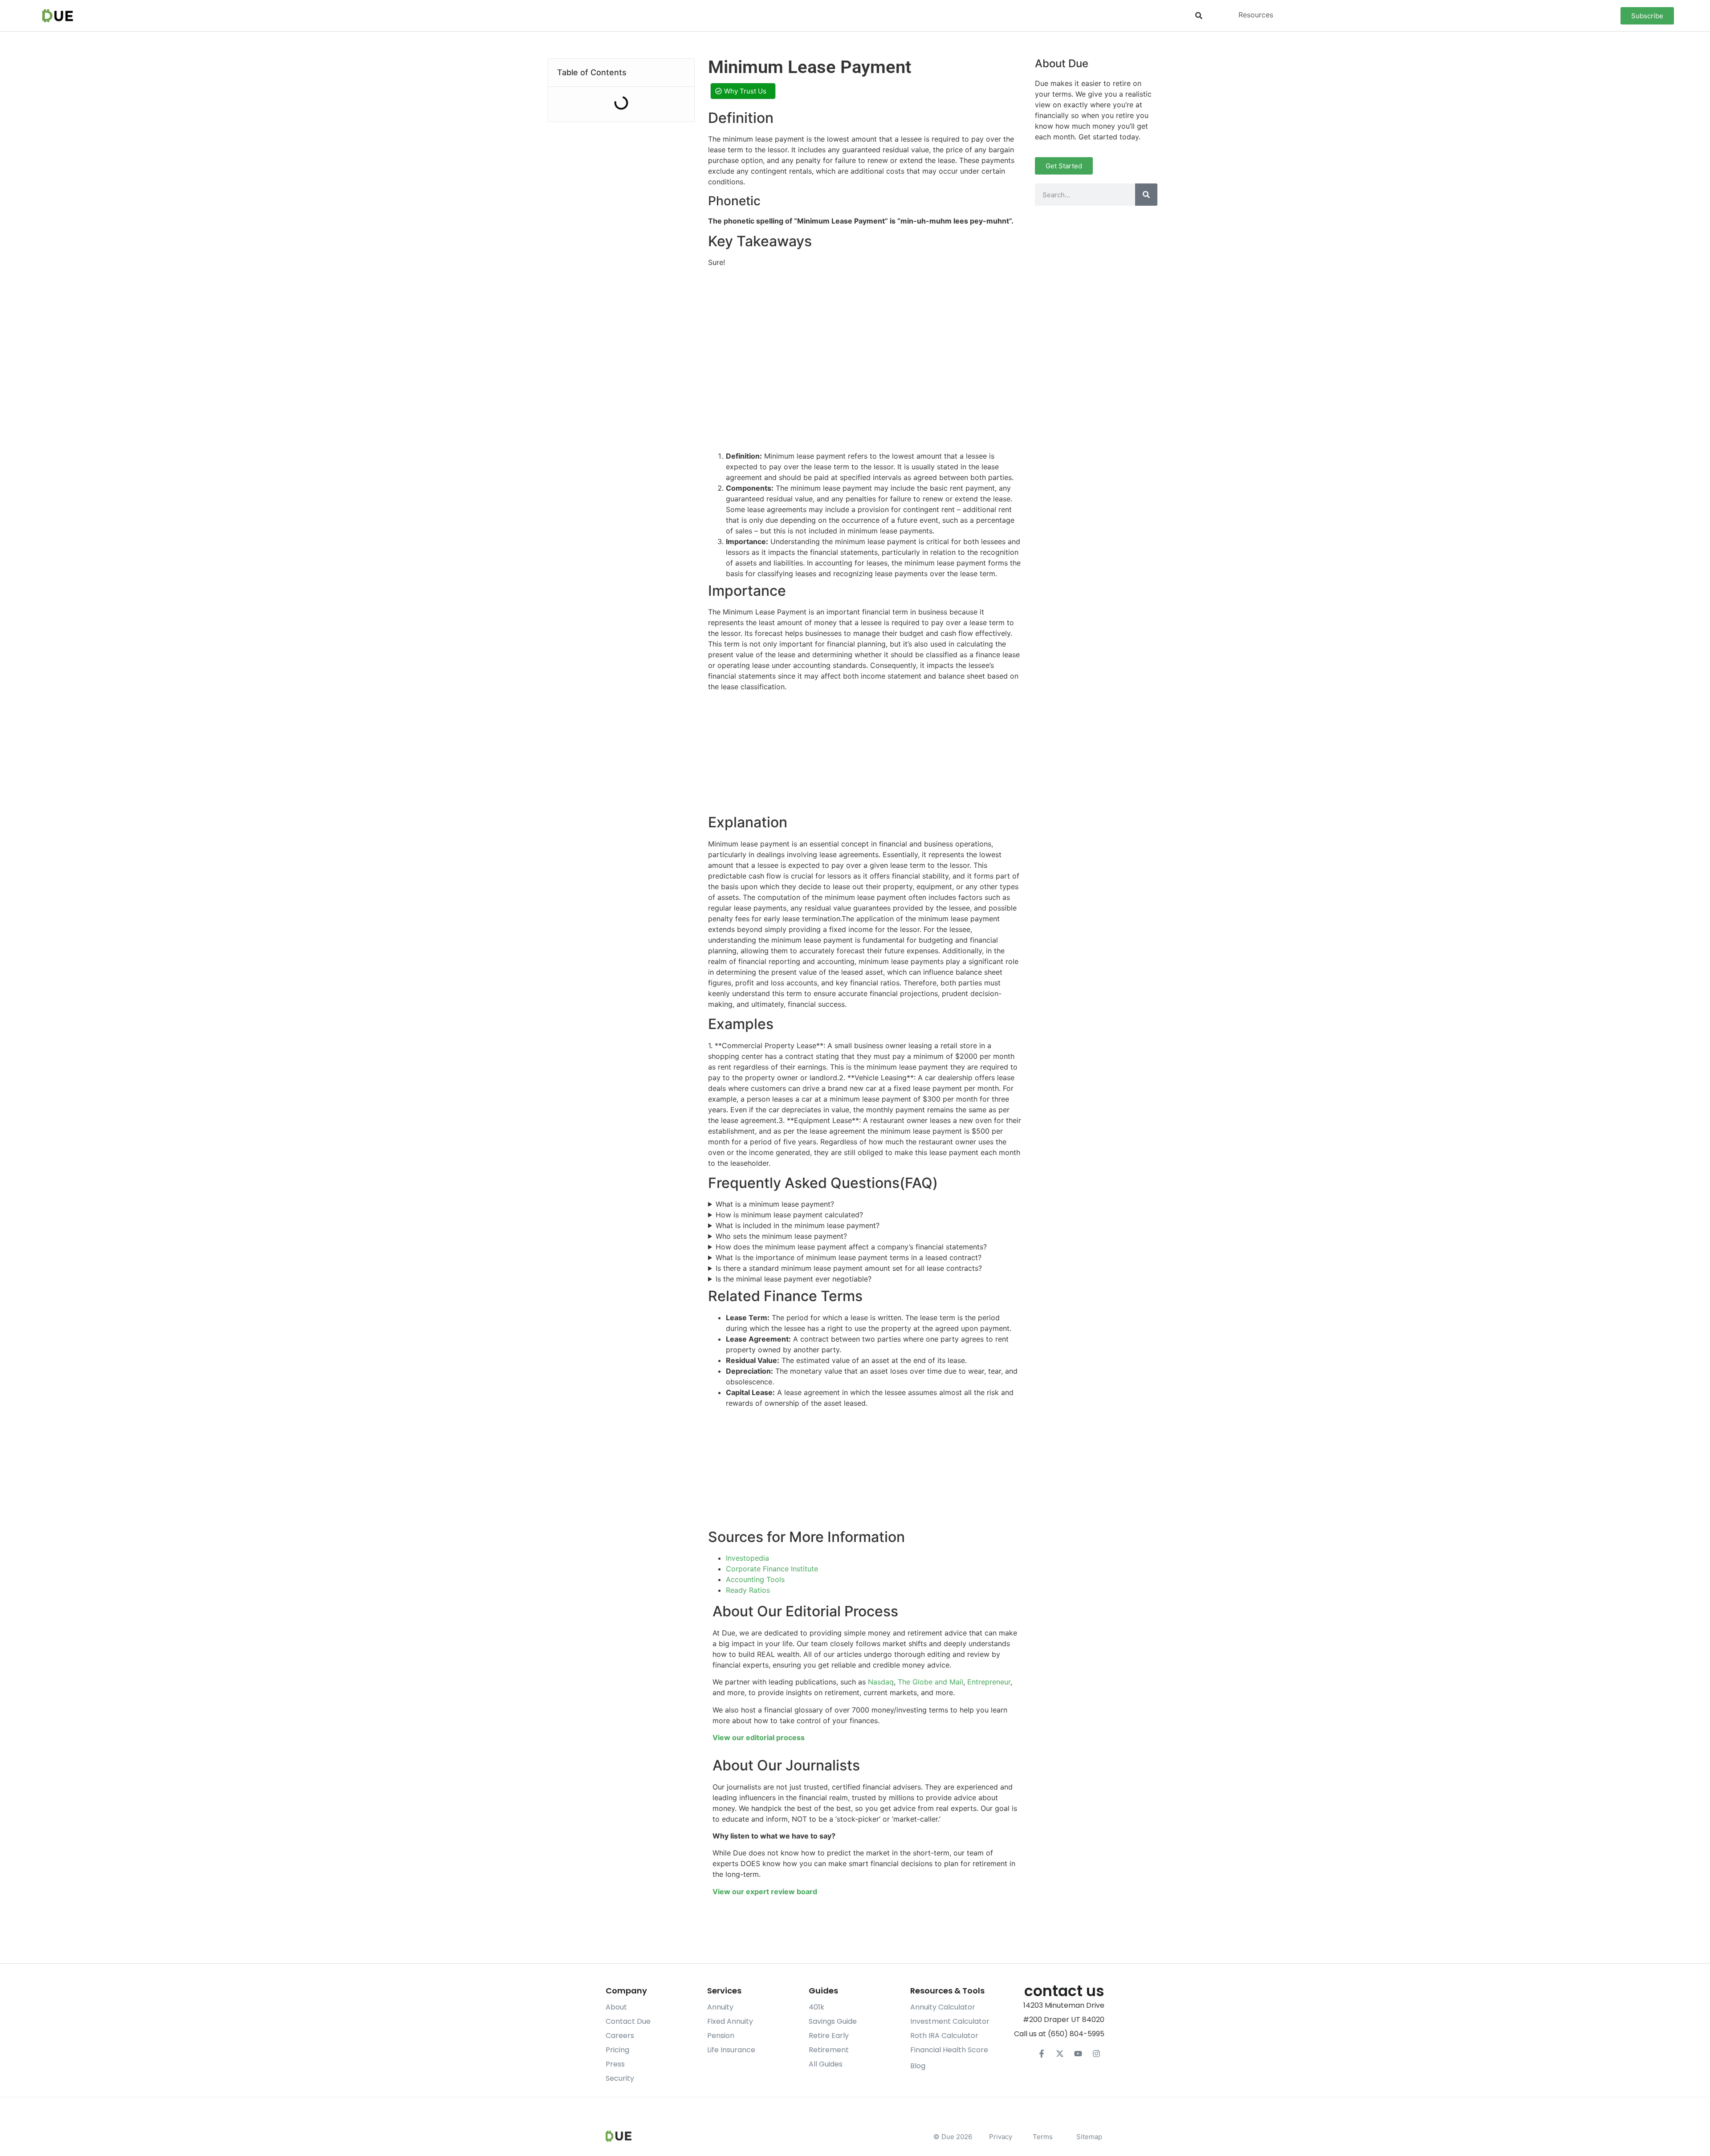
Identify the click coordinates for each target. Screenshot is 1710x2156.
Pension (721, 2036)
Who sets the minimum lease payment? (781, 1236)
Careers (620, 2036)
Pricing (617, 2050)
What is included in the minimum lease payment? (798, 1225)
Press (615, 2064)
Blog (918, 2066)
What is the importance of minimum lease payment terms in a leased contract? (849, 1257)
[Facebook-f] (1042, 2054)
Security (620, 2078)
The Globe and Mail (930, 1682)
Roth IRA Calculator (944, 2036)
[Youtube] (1078, 2054)
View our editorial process (759, 1737)
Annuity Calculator (943, 2007)
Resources (1256, 15)
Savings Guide (833, 2021)
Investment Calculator (950, 2021)
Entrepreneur (989, 1682)
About (616, 2007)
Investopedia (747, 1558)
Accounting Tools (755, 1579)
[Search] (1146, 195)
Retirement (829, 2050)
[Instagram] (1096, 2054)
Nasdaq (881, 1682)
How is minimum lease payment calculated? (789, 1215)
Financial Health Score (949, 2050)
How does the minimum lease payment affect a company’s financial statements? (851, 1247)
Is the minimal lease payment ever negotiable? (794, 1279)
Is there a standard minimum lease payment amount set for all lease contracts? (849, 1268)
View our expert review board (765, 1892)
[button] (1199, 16)
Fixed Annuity (730, 2021)
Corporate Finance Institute (772, 1569)
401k (816, 2007)
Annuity (720, 2007)
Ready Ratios (748, 1590)
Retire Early (829, 2036)
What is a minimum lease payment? (775, 1204)
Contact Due (628, 2021)
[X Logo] (1060, 2054)
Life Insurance (731, 2050)
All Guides (826, 2064)
